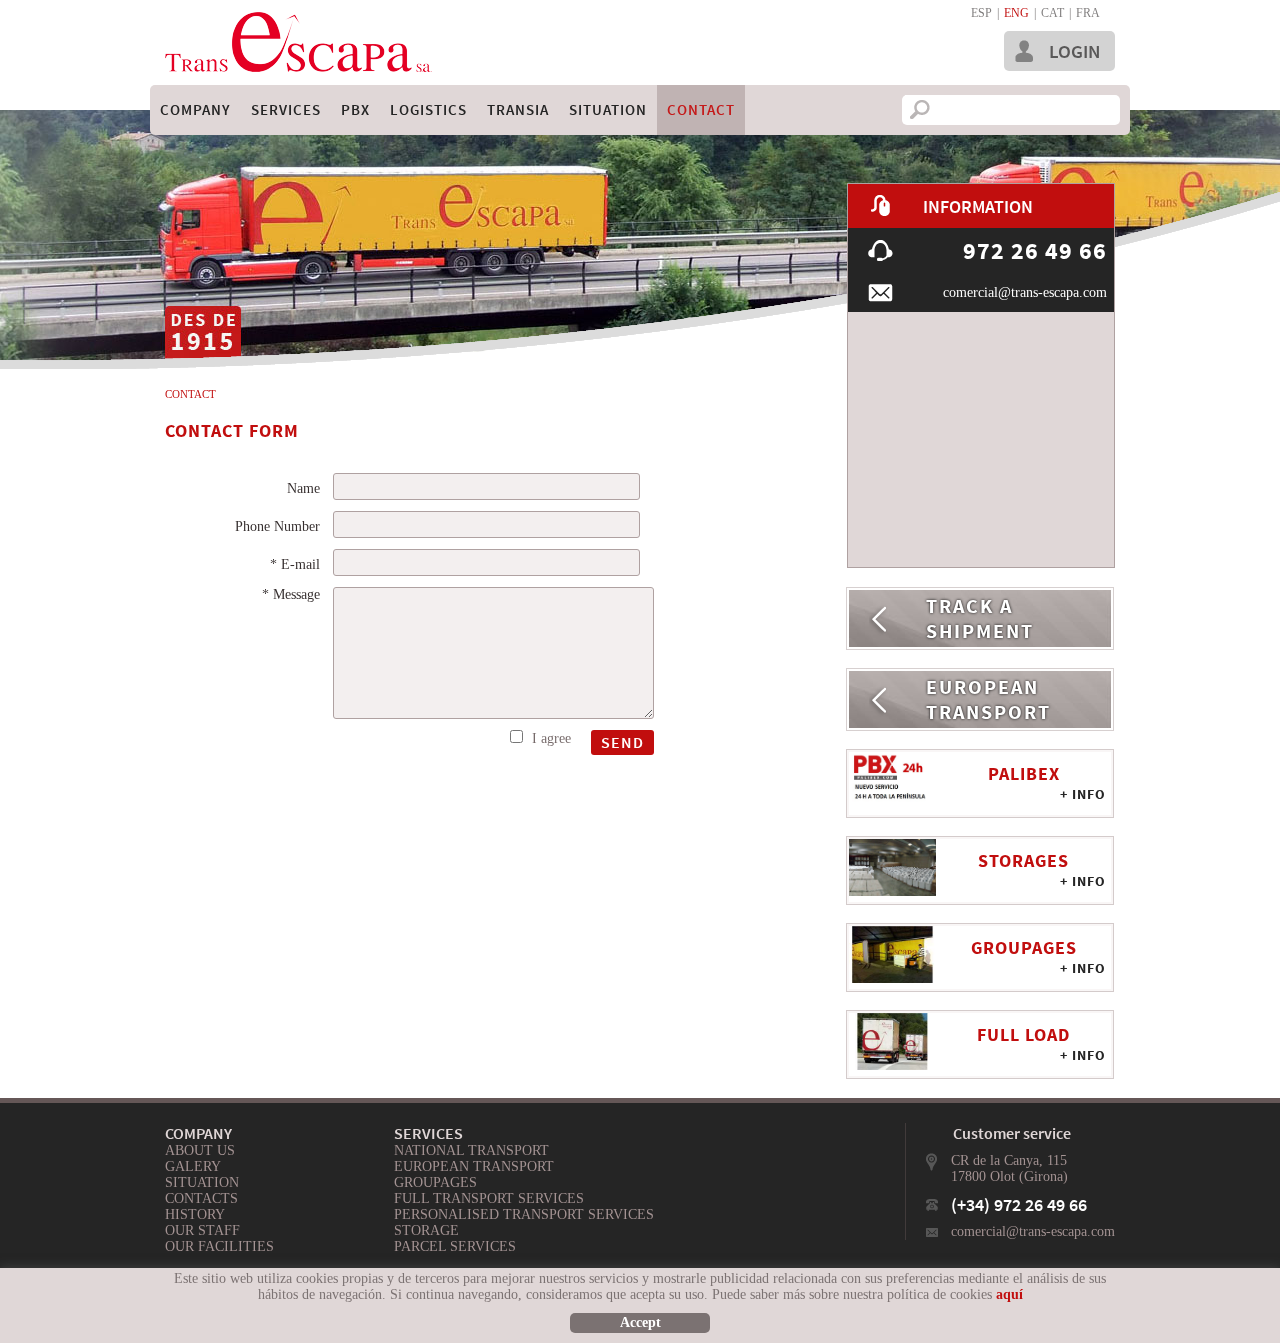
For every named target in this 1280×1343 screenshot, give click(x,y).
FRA (1088, 13)
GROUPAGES (435, 1182)
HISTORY (195, 1214)
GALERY (193, 1166)
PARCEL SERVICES (455, 1246)
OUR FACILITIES (219, 1246)
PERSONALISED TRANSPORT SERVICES (524, 1214)
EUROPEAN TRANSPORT (474, 1166)
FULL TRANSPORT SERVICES (489, 1198)
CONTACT (190, 394)
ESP (981, 13)
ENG (1016, 13)
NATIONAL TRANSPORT (471, 1150)
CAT (1052, 13)
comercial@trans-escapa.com (1033, 1231)
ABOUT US (200, 1150)
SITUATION (202, 1182)
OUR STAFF (202, 1230)
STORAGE (426, 1230)
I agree (551, 738)
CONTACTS (201, 1198)
